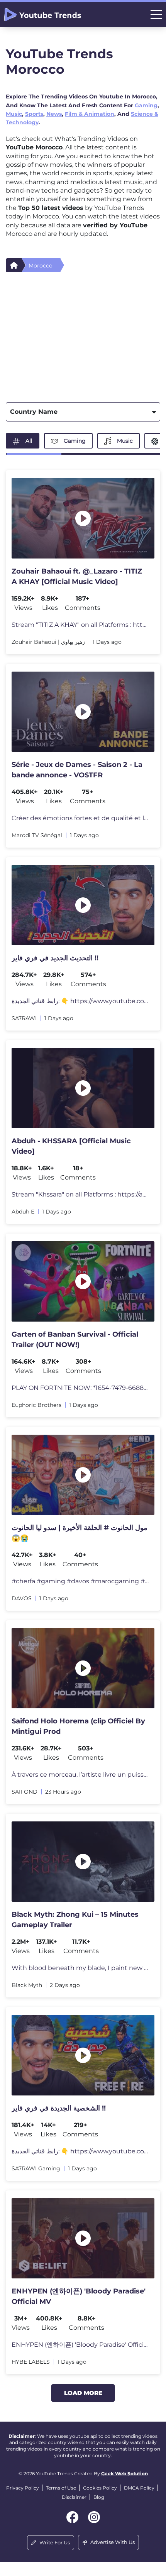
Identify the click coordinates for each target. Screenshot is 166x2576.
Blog (99, 2497)
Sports (34, 114)
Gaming (146, 105)
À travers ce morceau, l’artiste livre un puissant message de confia (80, 1775)
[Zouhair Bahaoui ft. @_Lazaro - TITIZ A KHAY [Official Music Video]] (83, 518)
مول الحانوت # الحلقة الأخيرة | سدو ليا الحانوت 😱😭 (80, 1533)
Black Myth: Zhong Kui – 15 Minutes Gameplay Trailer (75, 1920)
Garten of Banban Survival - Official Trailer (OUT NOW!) (75, 1340)
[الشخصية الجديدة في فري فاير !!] (83, 2055)
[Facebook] (72, 2517)
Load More (83, 2393)
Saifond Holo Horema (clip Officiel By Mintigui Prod (78, 1726)
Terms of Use (61, 2488)
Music (14, 114)
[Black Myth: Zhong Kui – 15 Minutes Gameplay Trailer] (83, 1862)
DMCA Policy (139, 2488)
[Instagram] (94, 2517)
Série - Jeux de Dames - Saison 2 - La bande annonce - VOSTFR (77, 770)
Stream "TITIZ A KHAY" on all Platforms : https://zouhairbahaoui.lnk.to (80, 625)
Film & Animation (90, 114)
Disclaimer (74, 2497)
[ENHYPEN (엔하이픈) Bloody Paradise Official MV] (83, 2238)
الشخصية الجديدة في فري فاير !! (59, 2108)
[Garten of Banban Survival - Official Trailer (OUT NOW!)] (83, 1281)
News (54, 114)
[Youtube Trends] (42, 14)
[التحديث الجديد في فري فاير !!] (83, 905)
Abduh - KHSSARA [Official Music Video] (71, 1146)
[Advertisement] (83, 335)
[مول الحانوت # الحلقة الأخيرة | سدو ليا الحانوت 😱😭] (83, 1475)
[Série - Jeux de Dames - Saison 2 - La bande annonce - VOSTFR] (83, 712)
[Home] (14, 265)
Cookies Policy (100, 2488)
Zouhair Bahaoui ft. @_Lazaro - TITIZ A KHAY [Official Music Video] (77, 576)
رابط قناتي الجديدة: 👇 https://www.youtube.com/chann (80, 1001)
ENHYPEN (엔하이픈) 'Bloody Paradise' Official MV (79, 2296)
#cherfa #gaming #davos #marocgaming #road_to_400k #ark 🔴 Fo (80, 1581)
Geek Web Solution (124, 2474)
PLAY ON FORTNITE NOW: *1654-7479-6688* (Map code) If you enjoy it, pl (80, 1388)
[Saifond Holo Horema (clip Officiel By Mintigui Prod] (83, 1668)
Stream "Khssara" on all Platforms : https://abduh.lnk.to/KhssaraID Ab (80, 1194)
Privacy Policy (23, 2488)
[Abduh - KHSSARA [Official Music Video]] (83, 1088)
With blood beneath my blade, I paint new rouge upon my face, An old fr (80, 1968)
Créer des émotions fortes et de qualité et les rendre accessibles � (80, 818)
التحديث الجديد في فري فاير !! (55, 958)
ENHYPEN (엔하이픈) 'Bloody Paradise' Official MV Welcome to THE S (80, 2345)
